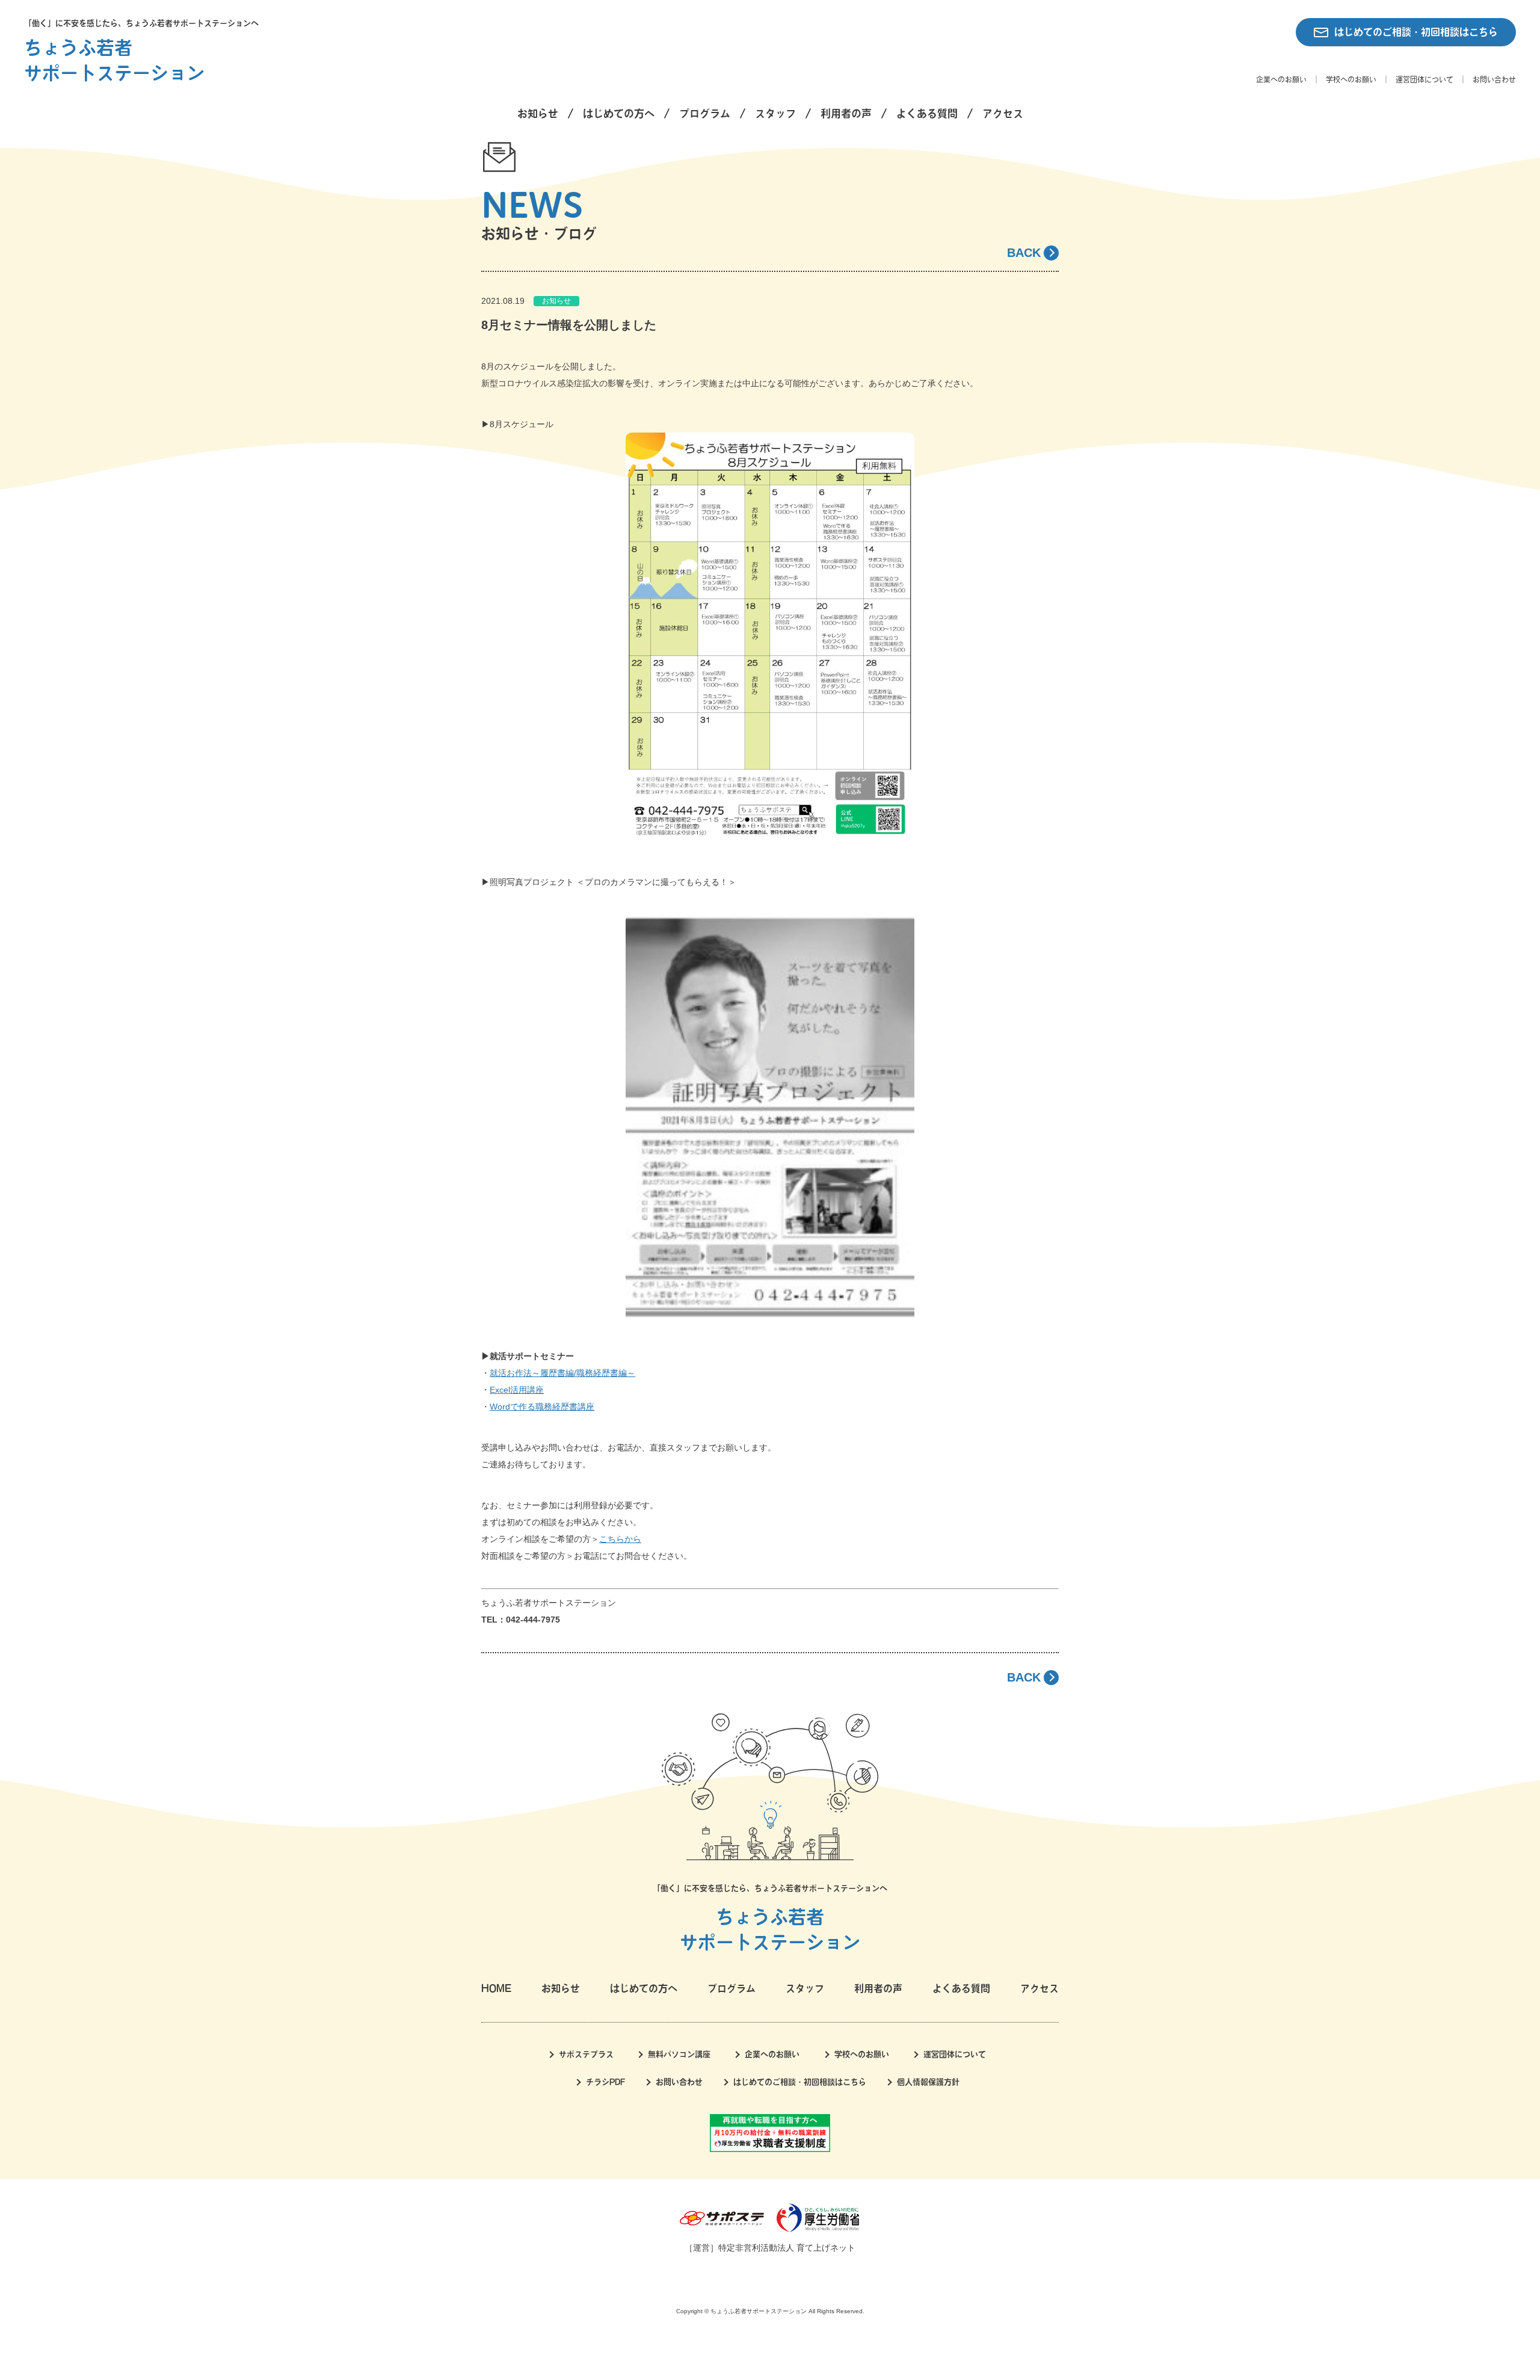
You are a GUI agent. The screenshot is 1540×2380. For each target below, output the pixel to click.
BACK (1024, 253)
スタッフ (775, 113)
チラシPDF (605, 2082)
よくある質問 (927, 113)
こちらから (620, 1539)
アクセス (1003, 113)
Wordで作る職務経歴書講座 (542, 1407)
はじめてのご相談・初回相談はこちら (1416, 32)
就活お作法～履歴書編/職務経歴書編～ (562, 1373)
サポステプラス (586, 2054)
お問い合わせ (1494, 79)
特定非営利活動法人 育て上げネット (787, 2248)
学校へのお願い (1351, 79)
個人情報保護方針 (928, 2082)
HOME (496, 1988)
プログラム (705, 113)
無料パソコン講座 (679, 2054)
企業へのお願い (1281, 79)
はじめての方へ (619, 113)
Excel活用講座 (517, 1390)
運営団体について (1424, 79)
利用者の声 (846, 113)
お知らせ (538, 113)
